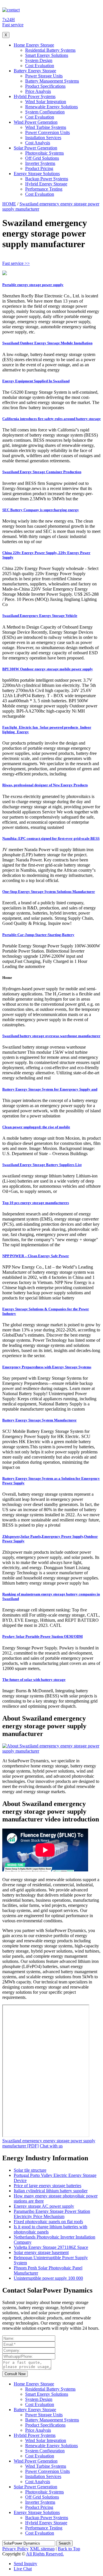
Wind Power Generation (36, 122)
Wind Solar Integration (46, 102)
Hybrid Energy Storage (46, 184)
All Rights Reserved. (45, 2554)
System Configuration (45, 112)
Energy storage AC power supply (44, 2206)
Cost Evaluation (40, 66)
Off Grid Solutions (42, 158)
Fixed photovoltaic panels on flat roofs (48, 2222)
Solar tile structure (30, 2170)
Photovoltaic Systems (44, 153)
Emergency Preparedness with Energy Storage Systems (47, 1367)
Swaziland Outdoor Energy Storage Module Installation (47, 343)
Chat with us (51, 2146)
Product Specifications (45, 86)
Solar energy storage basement (41, 2252)
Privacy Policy (15, 2549)
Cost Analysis (38, 143)
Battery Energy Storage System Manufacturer (39, 1420)
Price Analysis (38, 91)
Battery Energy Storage (35, 71)
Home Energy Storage (34, 45)
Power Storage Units (44, 76)
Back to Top (69, 2549)
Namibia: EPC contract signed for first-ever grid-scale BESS (51, 838)
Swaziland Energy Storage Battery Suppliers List (42, 1165)
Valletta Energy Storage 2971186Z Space (51, 2247)
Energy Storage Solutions (37, 174)
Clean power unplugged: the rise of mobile (36, 1127)
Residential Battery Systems (50, 50)
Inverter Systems (40, 163)
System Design (39, 60)
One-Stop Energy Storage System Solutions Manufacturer (49, 892)
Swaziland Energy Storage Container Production (42, 472)
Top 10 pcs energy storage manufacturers (36, 1203)
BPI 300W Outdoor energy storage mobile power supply (48, 669)
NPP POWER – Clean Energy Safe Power (36, 1256)
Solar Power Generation (35, 148)
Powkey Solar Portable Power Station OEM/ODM (42, 1636)
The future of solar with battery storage (34, 1680)
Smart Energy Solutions (47, 55)
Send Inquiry (25, 2564)
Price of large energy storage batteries (47, 2186)
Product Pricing (39, 168)
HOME (9, 204)
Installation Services (43, 138)
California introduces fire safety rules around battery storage (51, 419)
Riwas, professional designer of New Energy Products (45, 785)
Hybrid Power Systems (35, 96)
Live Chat (23, 2569)
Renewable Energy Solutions (51, 107)
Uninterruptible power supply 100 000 (48, 2278)
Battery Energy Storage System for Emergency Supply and (50, 1089)
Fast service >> (16, 263)
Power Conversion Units (47, 132)
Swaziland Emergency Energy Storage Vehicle (40, 616)
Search (65, 2543)
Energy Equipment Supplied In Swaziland (36, 381)
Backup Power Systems (47, 179)
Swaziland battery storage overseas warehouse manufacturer (51, 1036)
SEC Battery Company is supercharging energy (41, 510)
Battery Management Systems (52, 81)
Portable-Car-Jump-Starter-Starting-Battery (38, 935)
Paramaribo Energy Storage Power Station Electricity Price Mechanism (52, 2214)
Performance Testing (44, 189)
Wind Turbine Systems (46, 127)
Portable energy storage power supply (33, 285)
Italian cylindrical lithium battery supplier (51, 2191)
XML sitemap (42, 2549)
